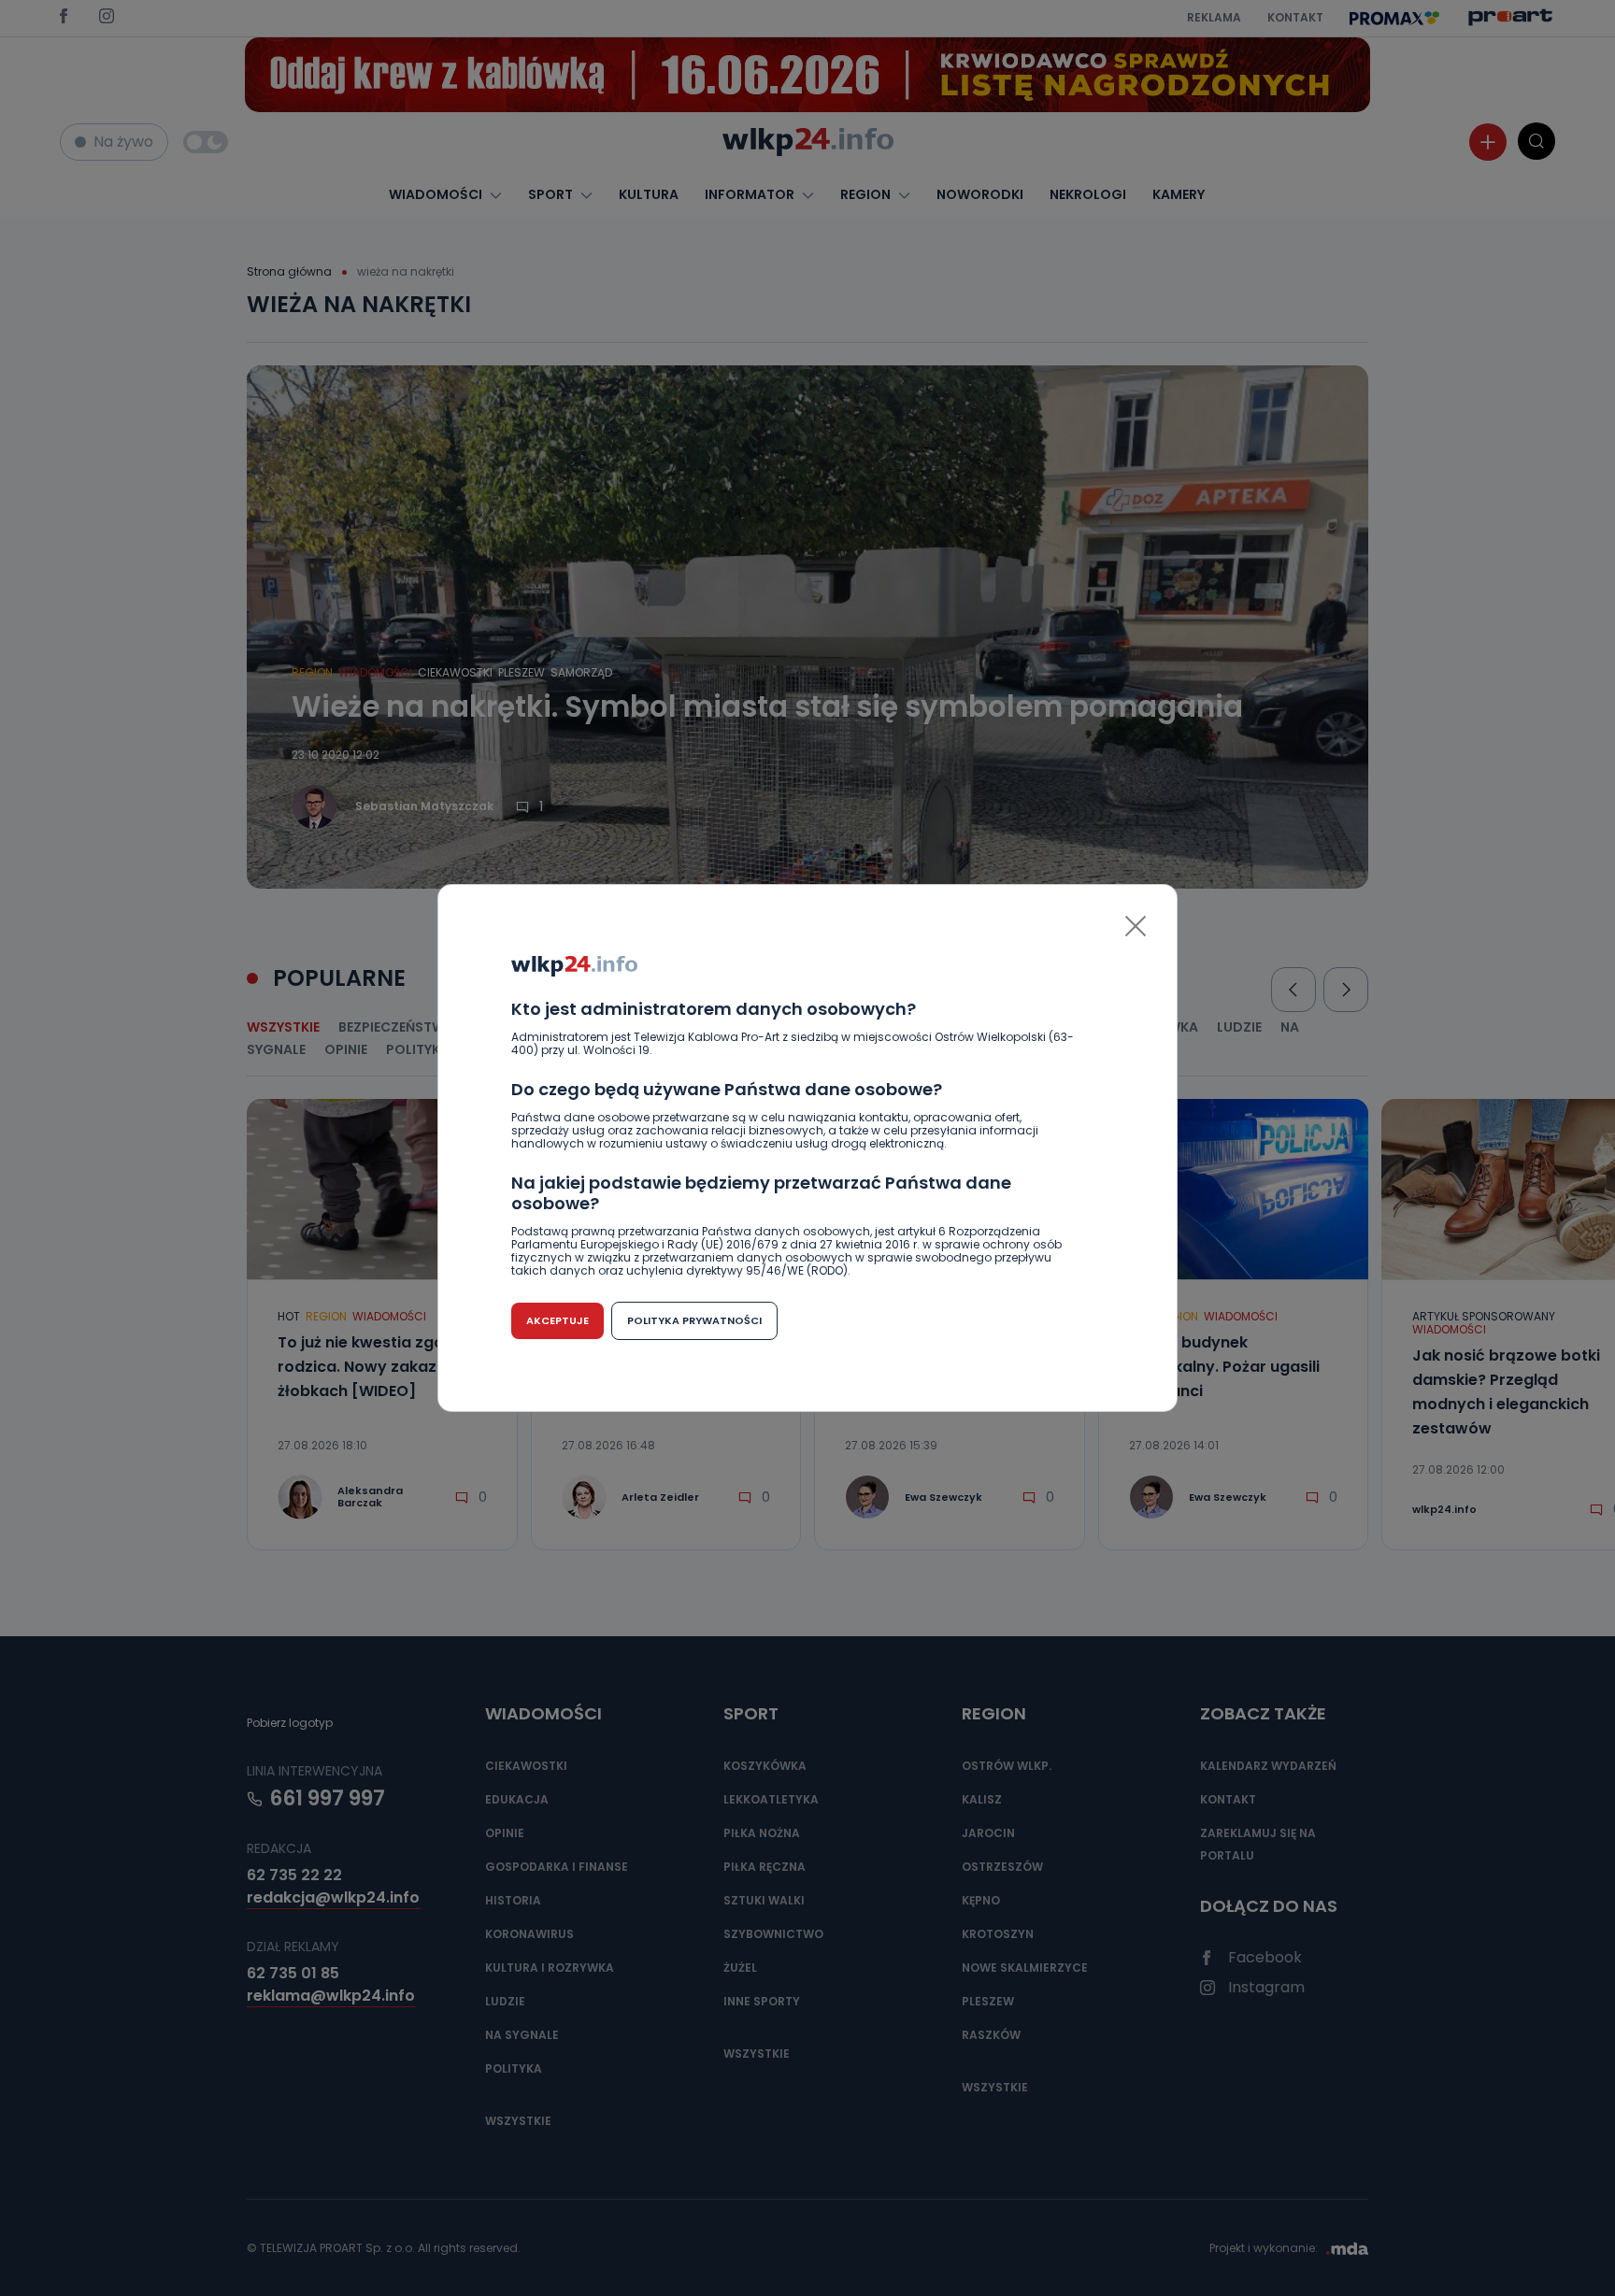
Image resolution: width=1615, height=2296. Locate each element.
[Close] (1136, 926)
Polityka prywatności (694, 1320)
